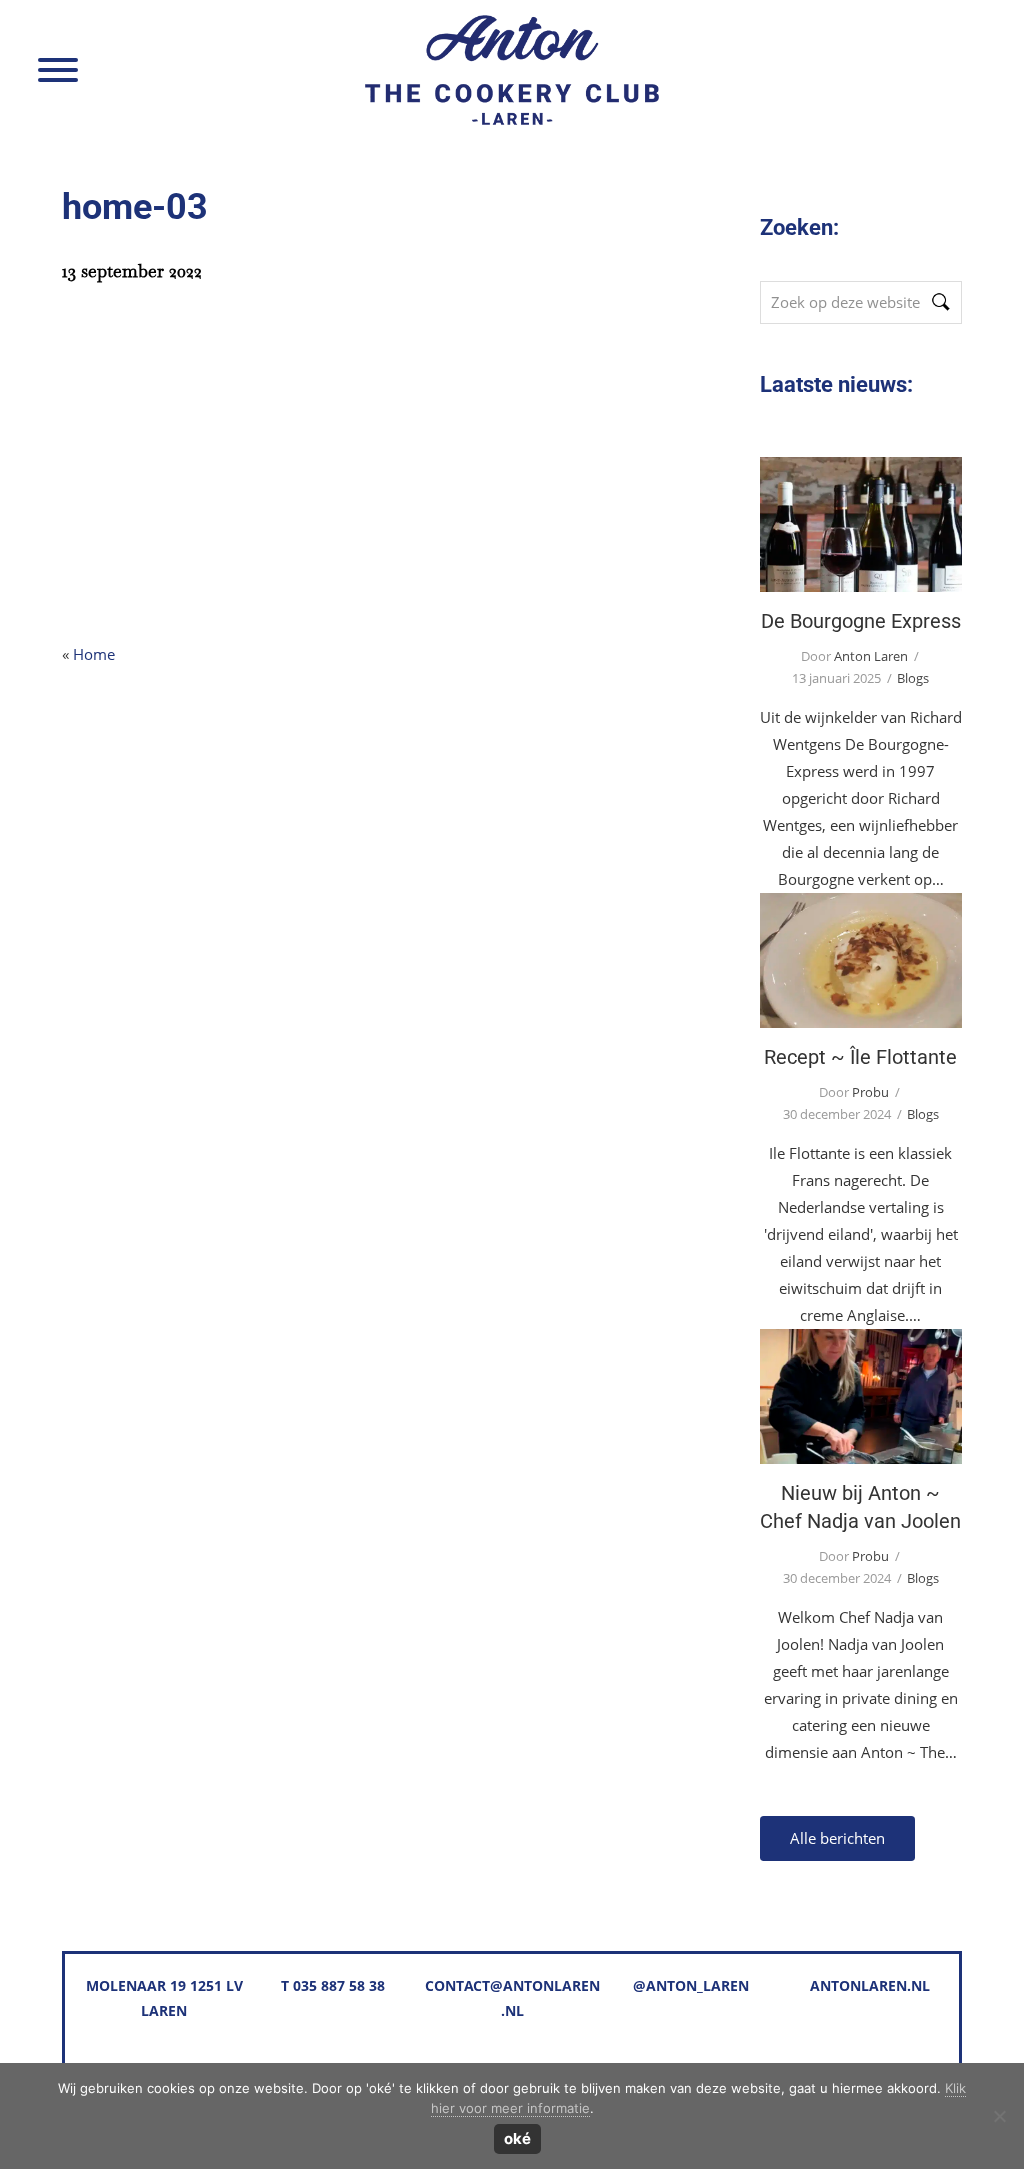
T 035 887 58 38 (333, 1985)
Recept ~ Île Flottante (860, 960)
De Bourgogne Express (861, 524)
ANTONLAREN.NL (870, 1985)
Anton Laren (308, 41)
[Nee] (999, 2116)
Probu (870, 1092)
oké (517, 2138)
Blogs (913, 678)
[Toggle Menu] (58, 70)
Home (94, 654)
